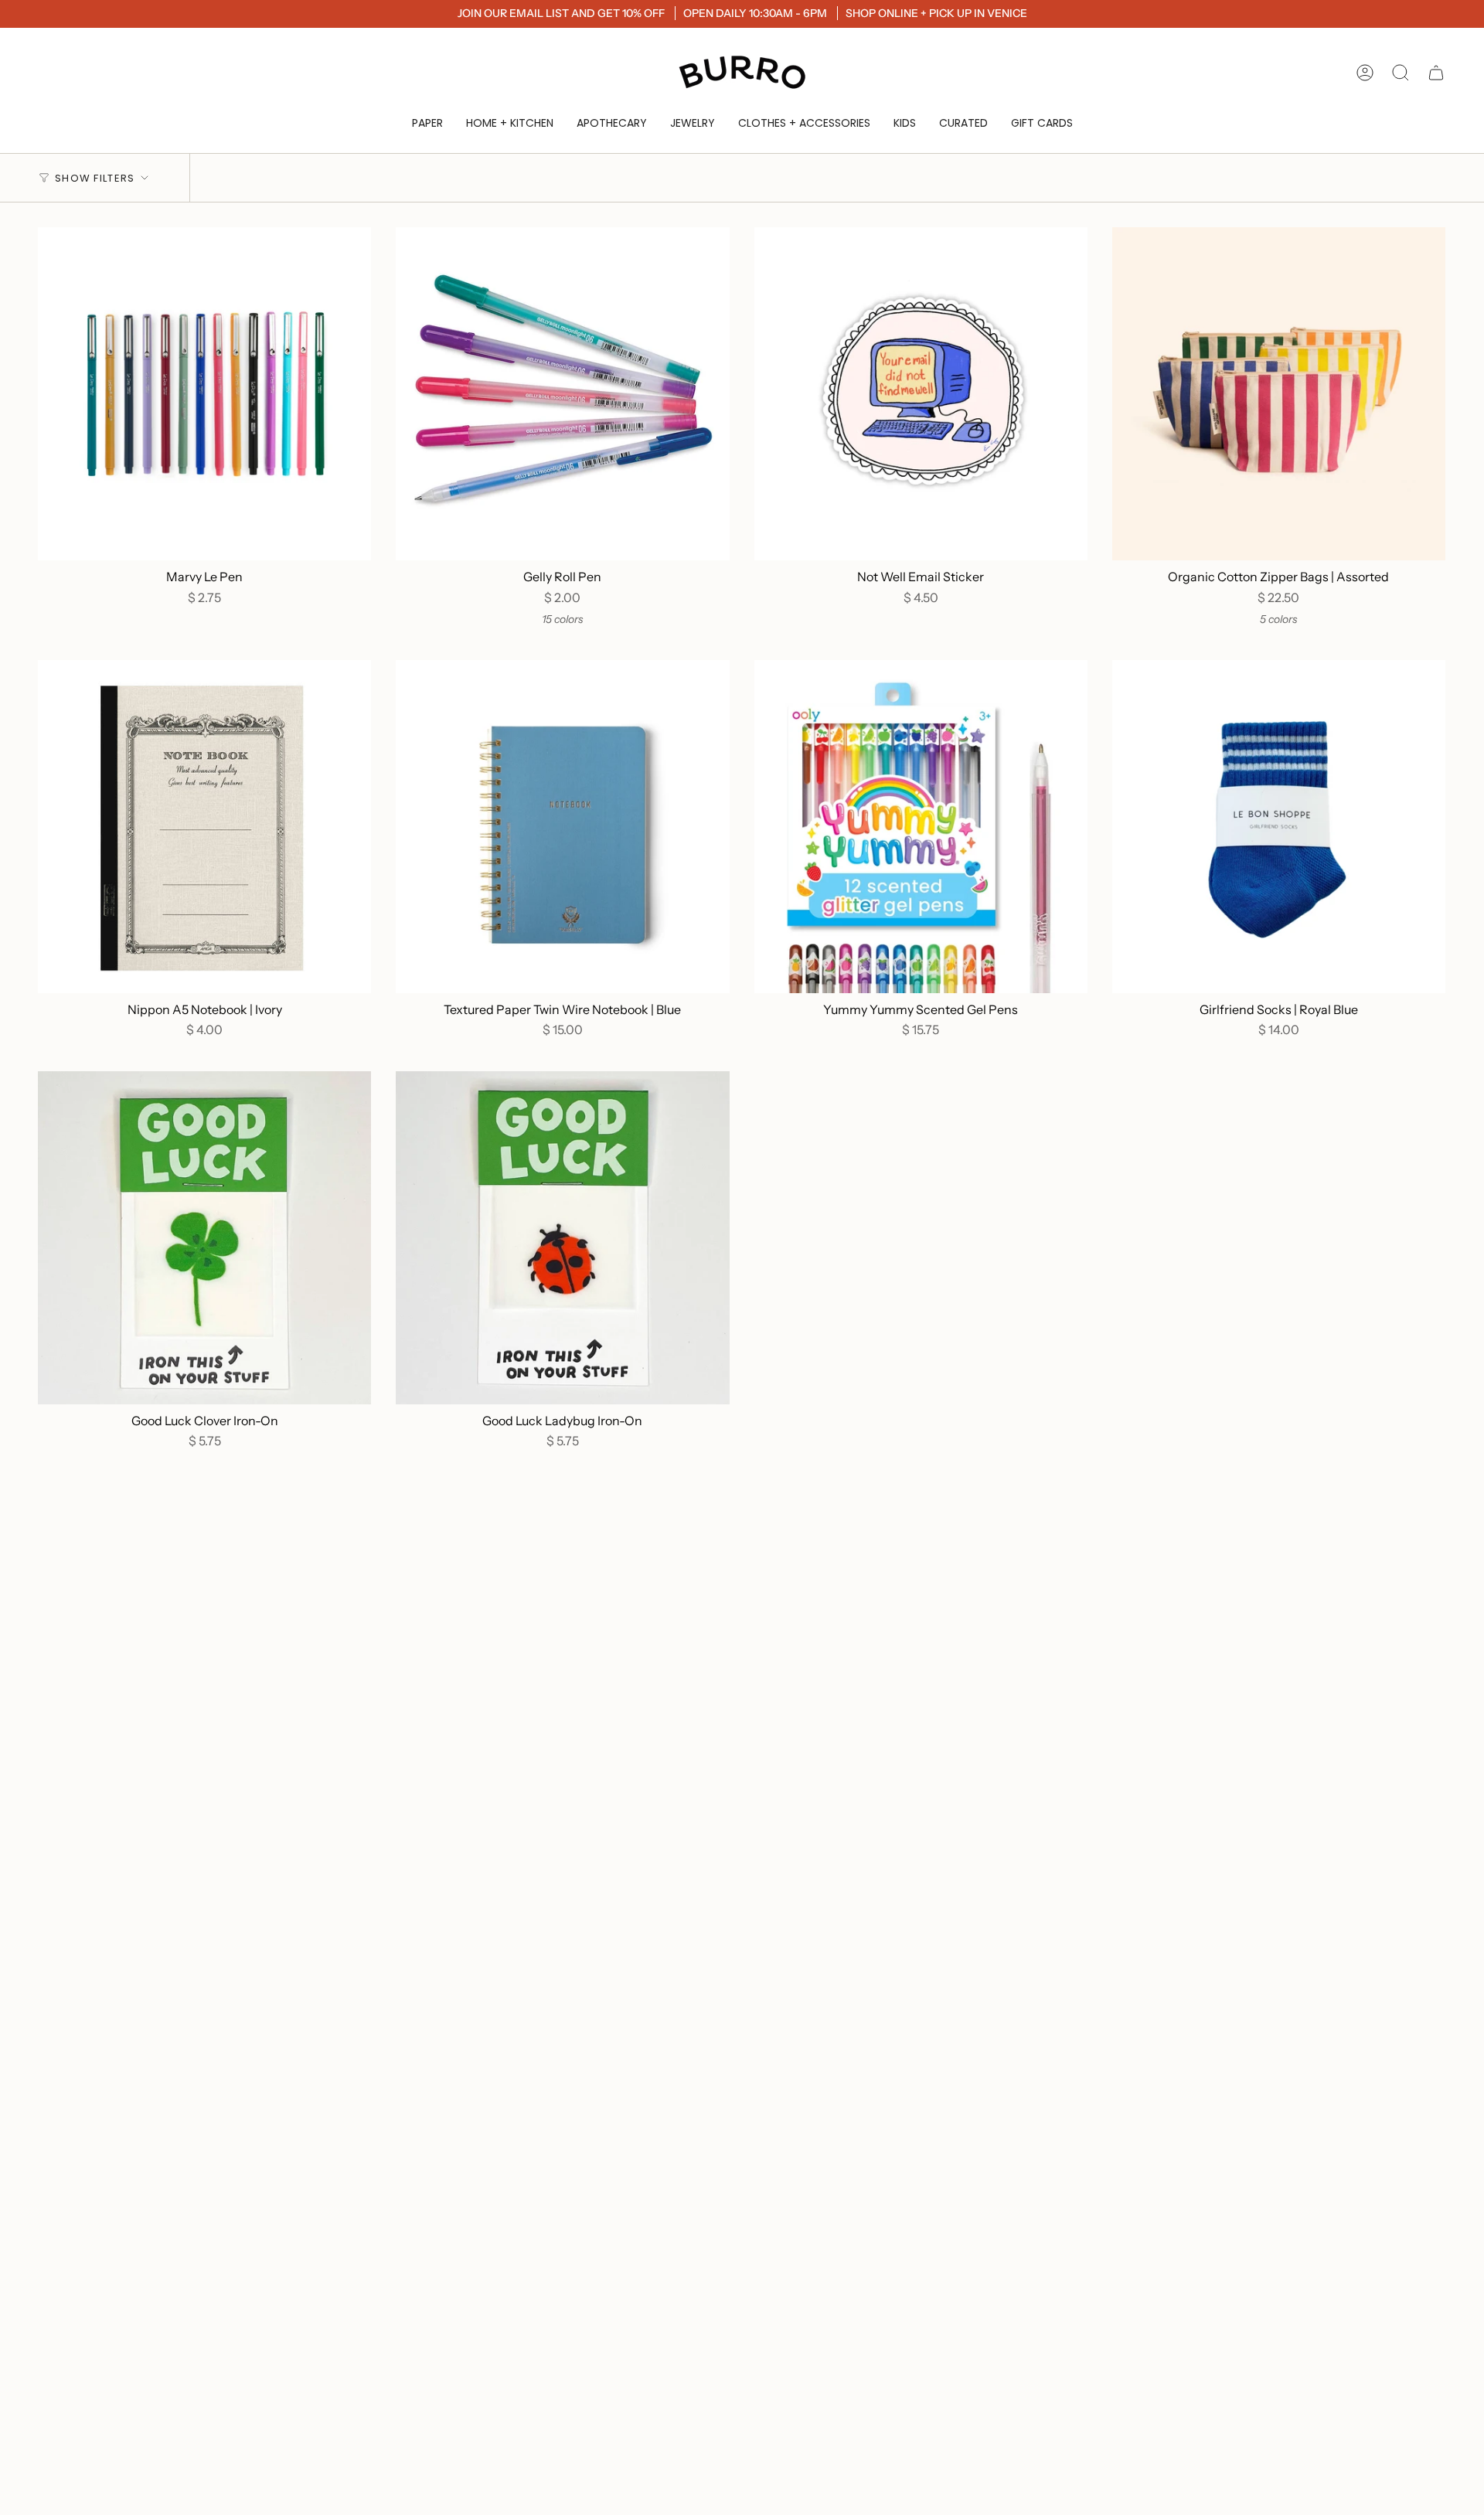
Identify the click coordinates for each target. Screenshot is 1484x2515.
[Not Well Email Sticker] (921, 394)
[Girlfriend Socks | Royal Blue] (1279, 827)
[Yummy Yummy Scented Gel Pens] (921, 827)
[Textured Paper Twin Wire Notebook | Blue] (562, 827)
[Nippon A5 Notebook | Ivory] (204, 827)
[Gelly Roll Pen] (562, 394)
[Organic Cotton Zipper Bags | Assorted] (1279, 394)
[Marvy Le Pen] (204, 394)
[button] (427, 123)
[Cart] (1436, 73)
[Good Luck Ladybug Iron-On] (562, 1238)
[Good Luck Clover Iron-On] (204, 1238)
